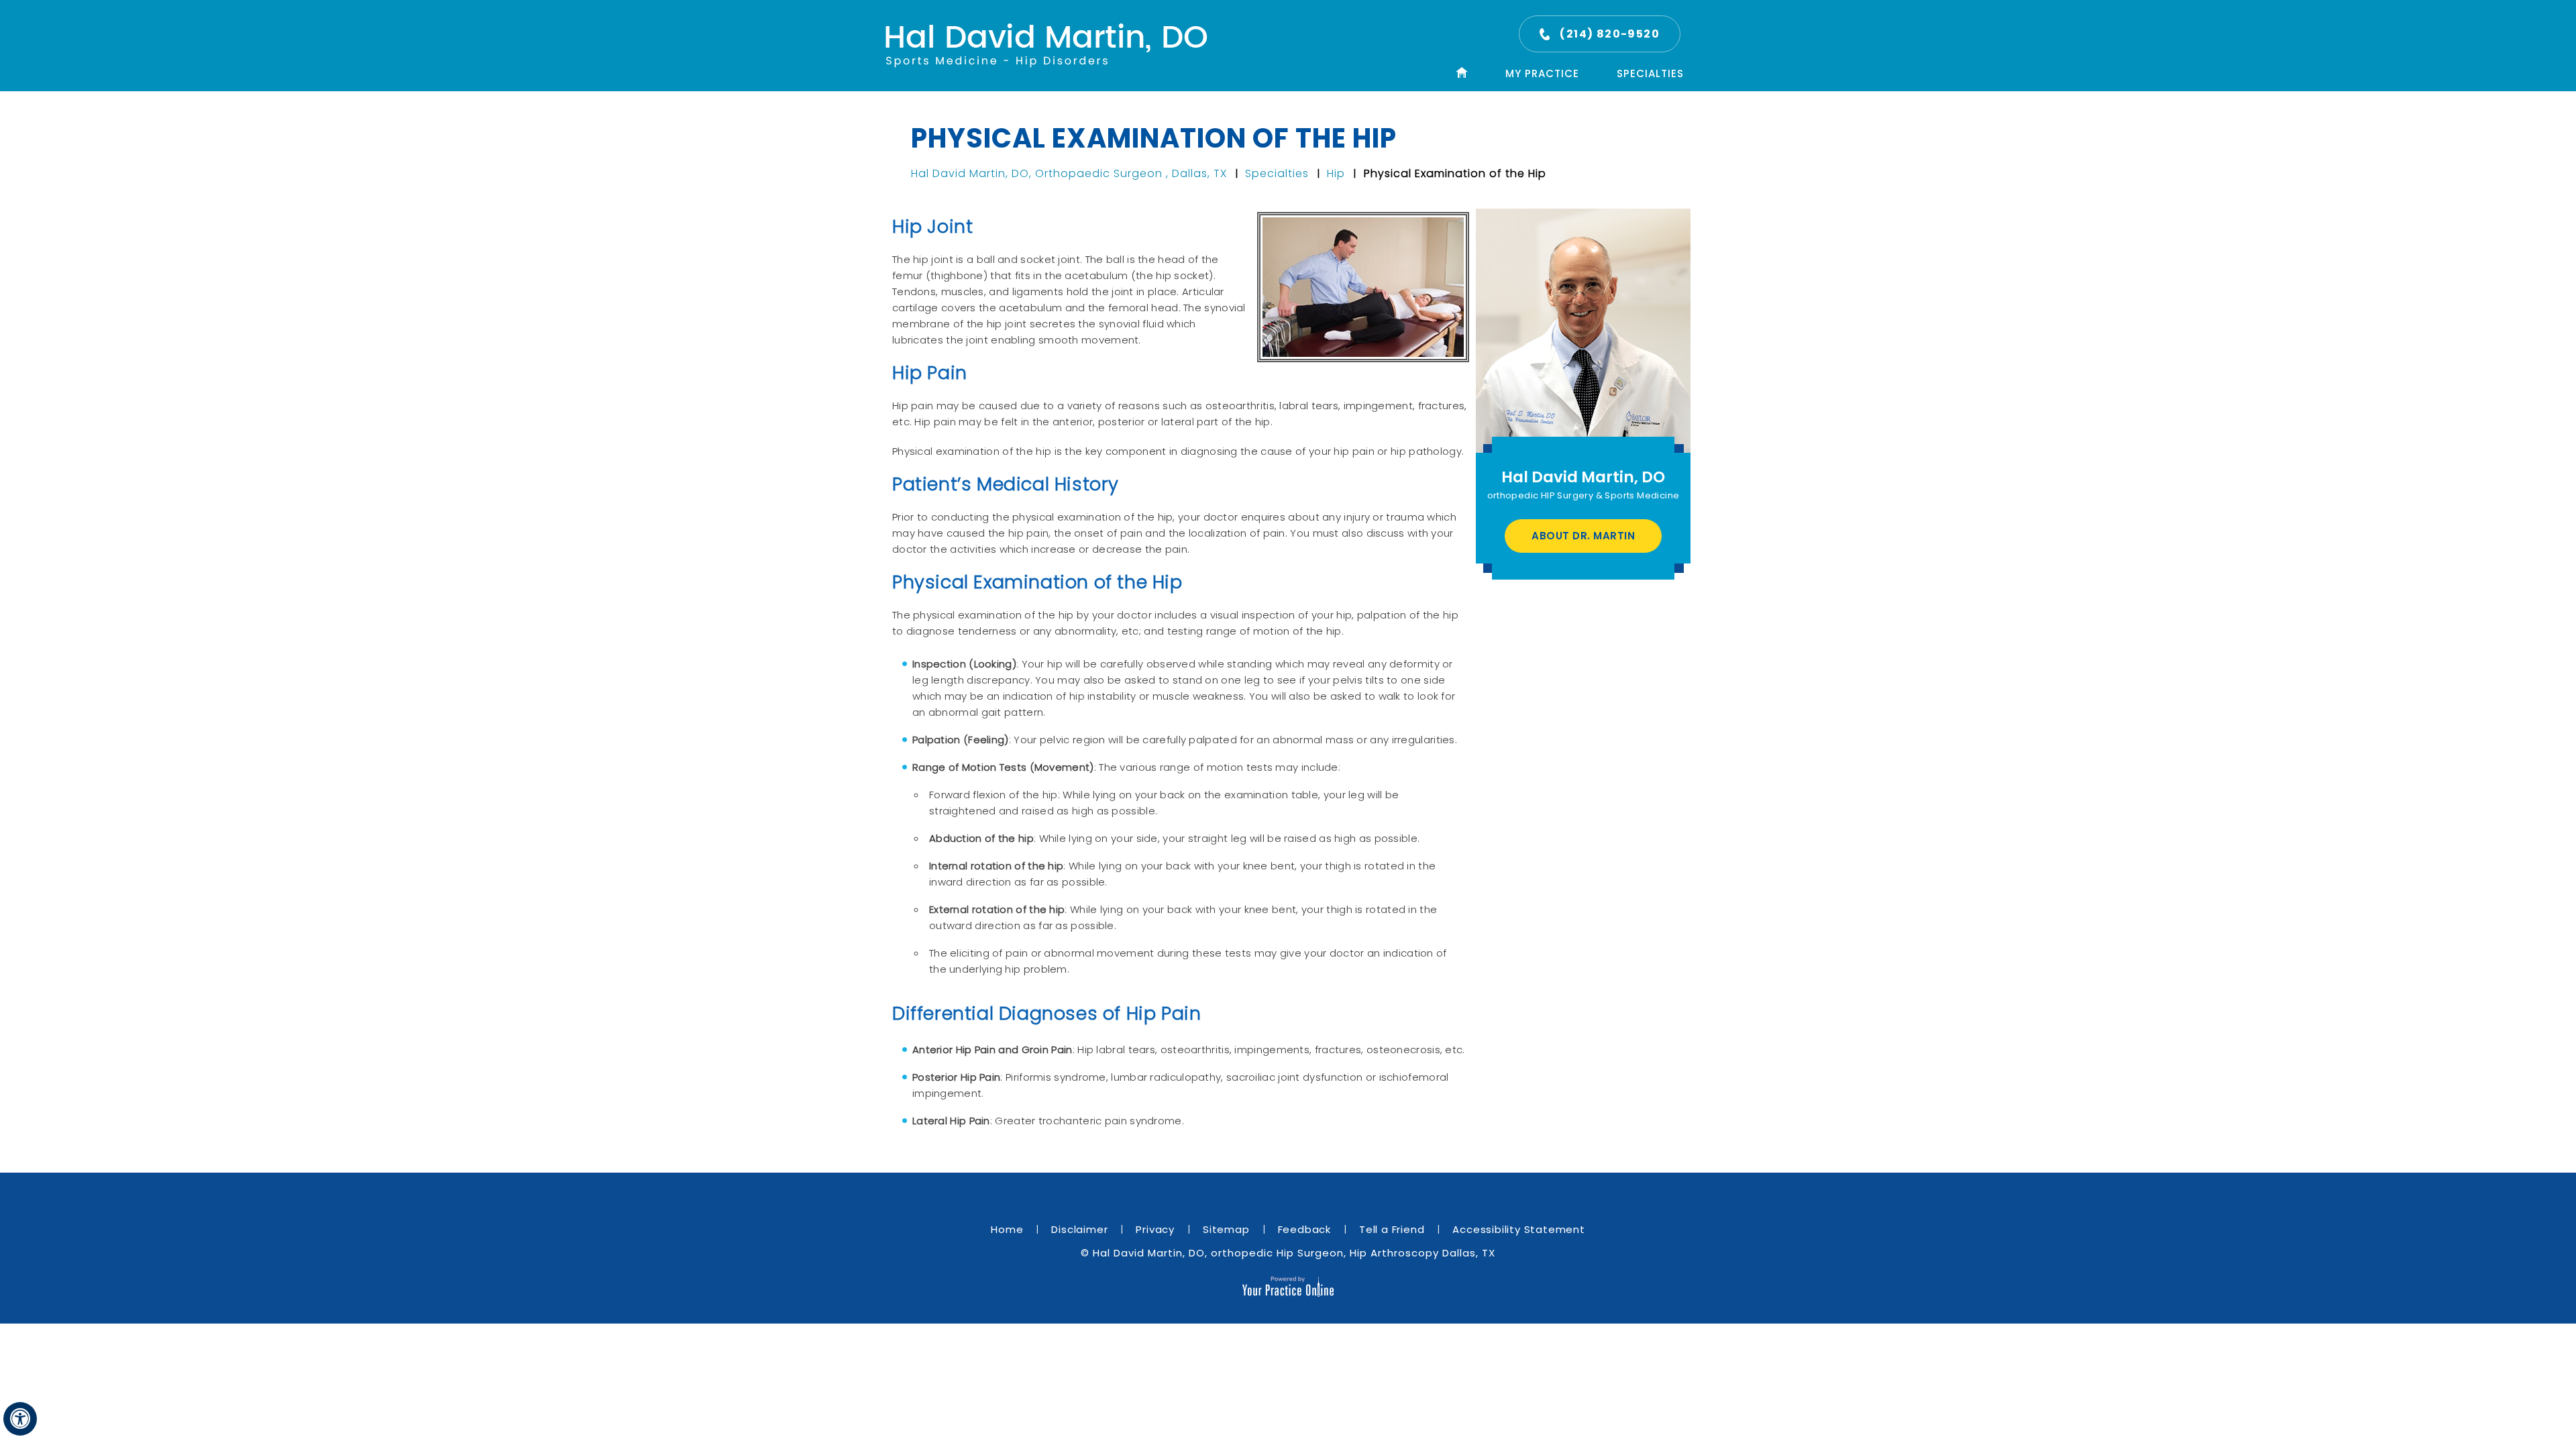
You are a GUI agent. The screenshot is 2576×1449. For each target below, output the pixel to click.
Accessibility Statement (1518, 1229)
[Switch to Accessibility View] (20, 1419)
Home (1007, 1229)
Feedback (1304, 1229)
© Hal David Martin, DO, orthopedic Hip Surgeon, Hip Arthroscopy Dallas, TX (1288, 1253)
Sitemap (1226, 1229)
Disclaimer (1079, 1229)
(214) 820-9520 (1610, 34)
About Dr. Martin (1583, 536)
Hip (1338, 173)
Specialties (1650, 73)
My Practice (1542, 73)
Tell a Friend (1392, 1229)
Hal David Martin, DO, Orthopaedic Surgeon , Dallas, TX (1071, 173)
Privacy (1155, 1229)
